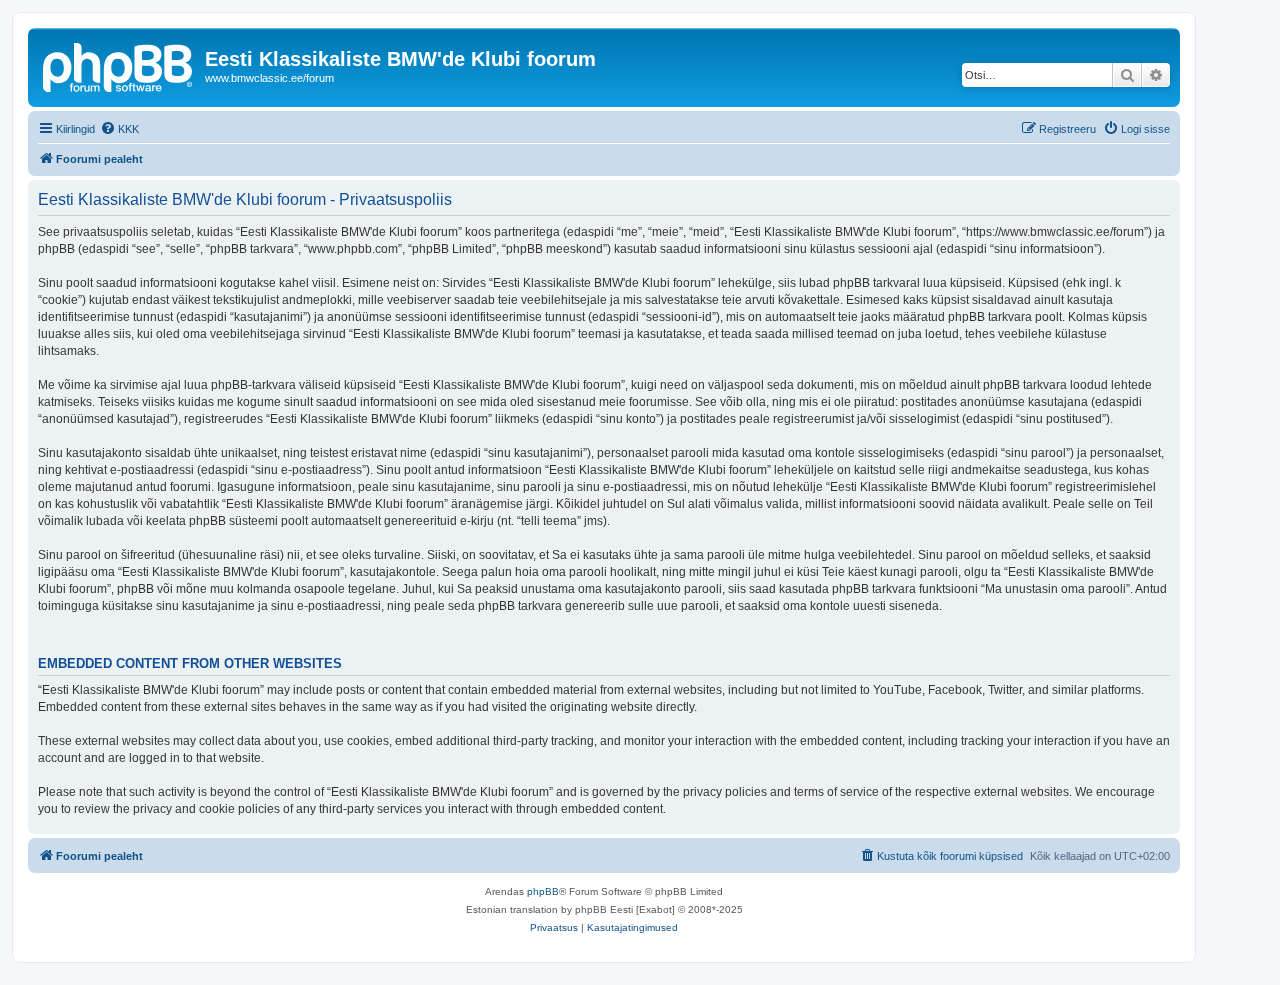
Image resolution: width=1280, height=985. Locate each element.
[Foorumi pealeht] (119, 65)
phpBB (543, 891)
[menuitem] (119, 129)
